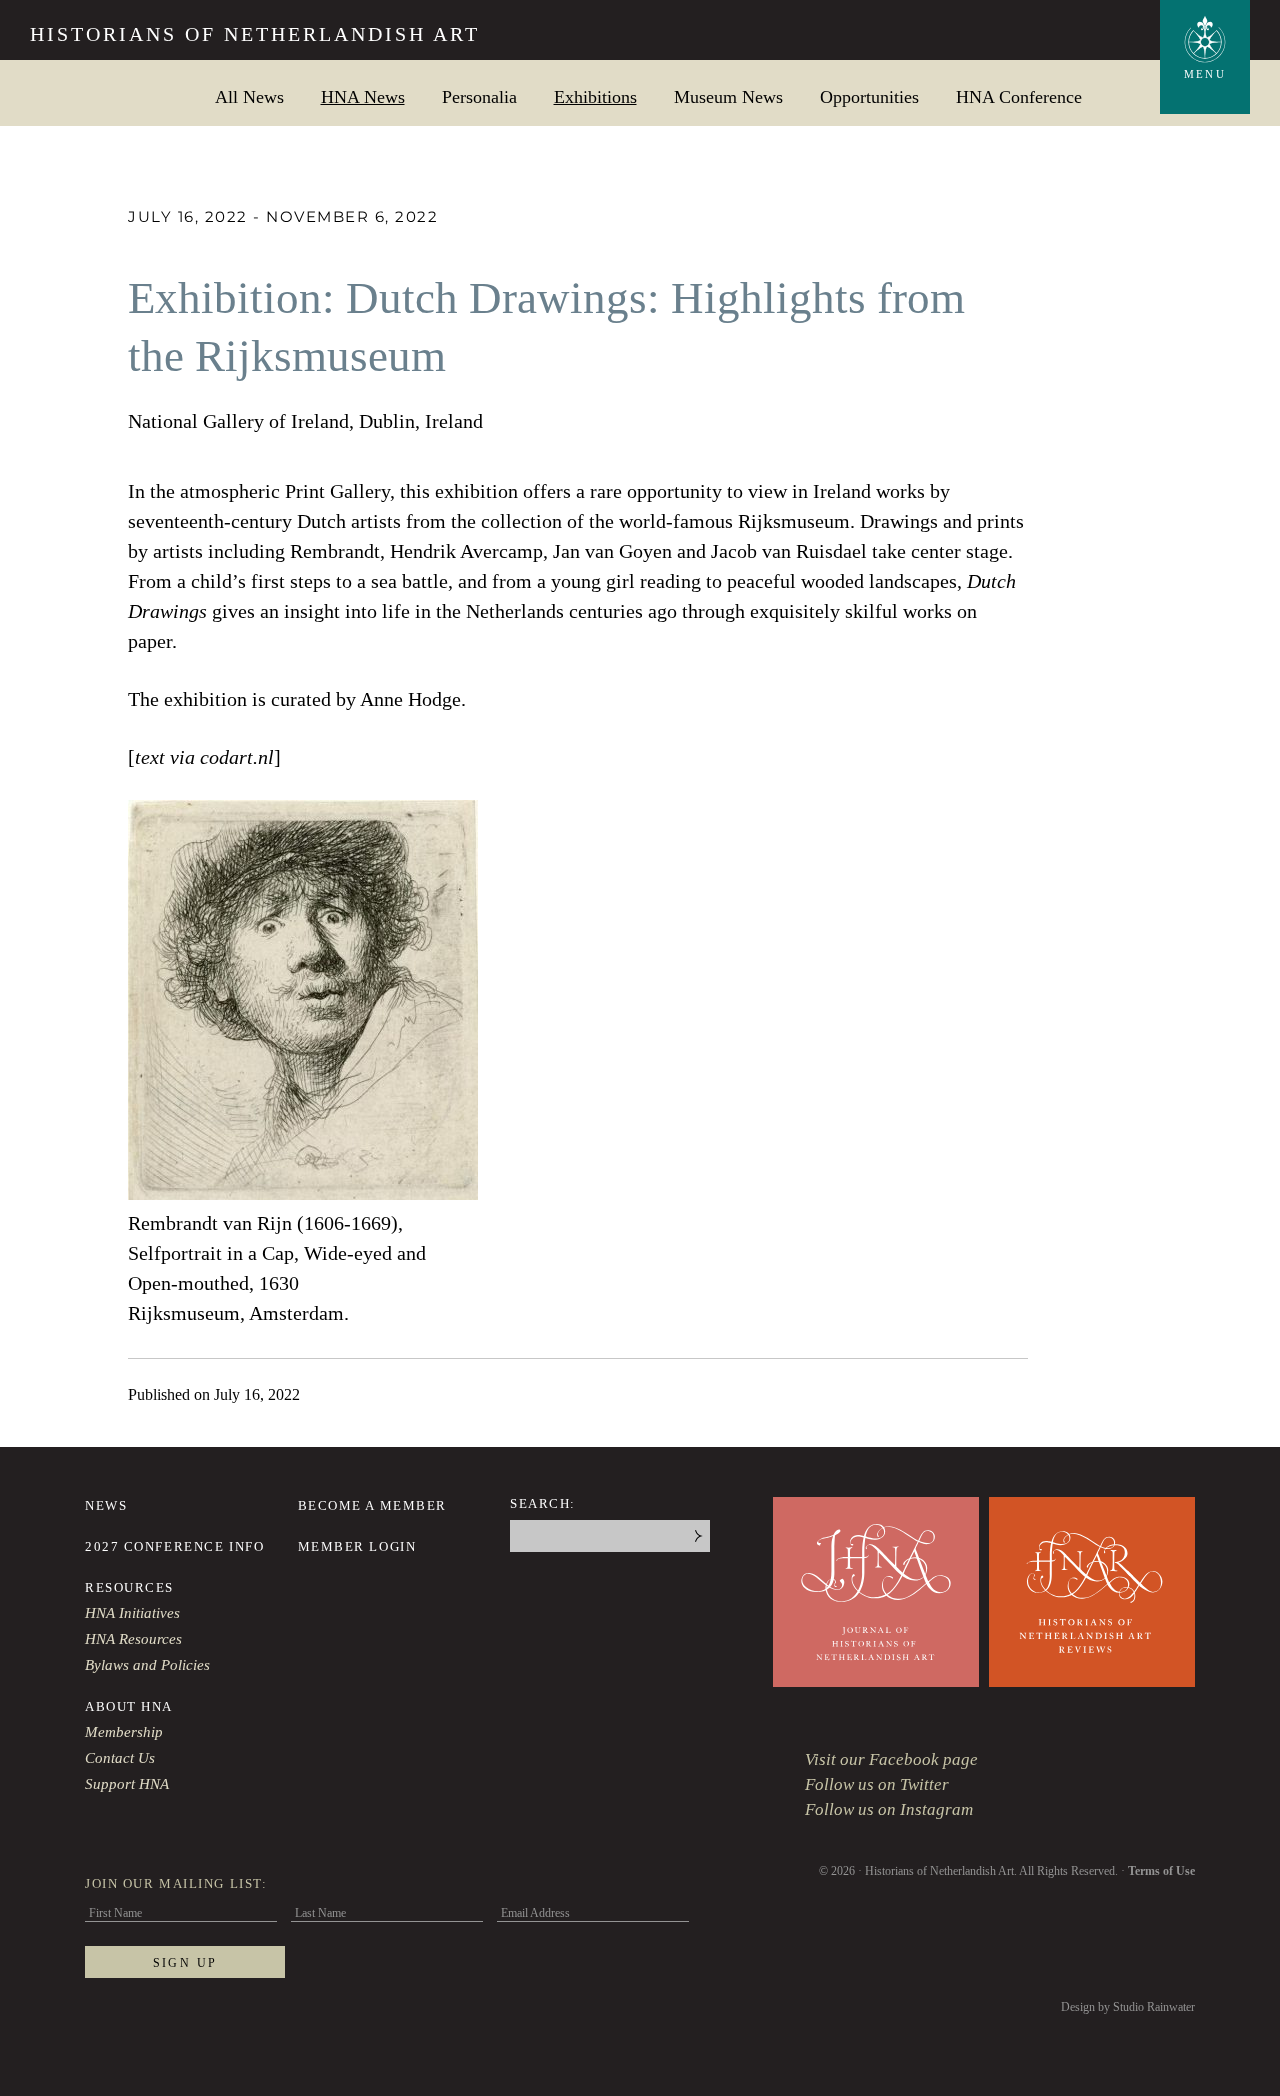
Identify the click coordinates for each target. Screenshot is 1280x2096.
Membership (124, 1732)
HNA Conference (1019, 96)
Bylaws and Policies (147, 1665)
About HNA (129, 1706)
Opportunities (869, 96)
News (106, 1505)
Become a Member (372, 1505)
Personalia (479, 96)
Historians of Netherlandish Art (255, 34)
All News (249, 96)
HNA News (363, 96)
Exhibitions (595, 96)
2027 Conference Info (174, 1546)
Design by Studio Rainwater (1128, 2007)
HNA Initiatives (132, 1613)
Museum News (728, 96)
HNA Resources (133, 1639)
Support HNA (127, 1784)
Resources (129, 1587)
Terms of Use (1161, 1871)
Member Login (357, 1546)
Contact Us (120, 1758)
